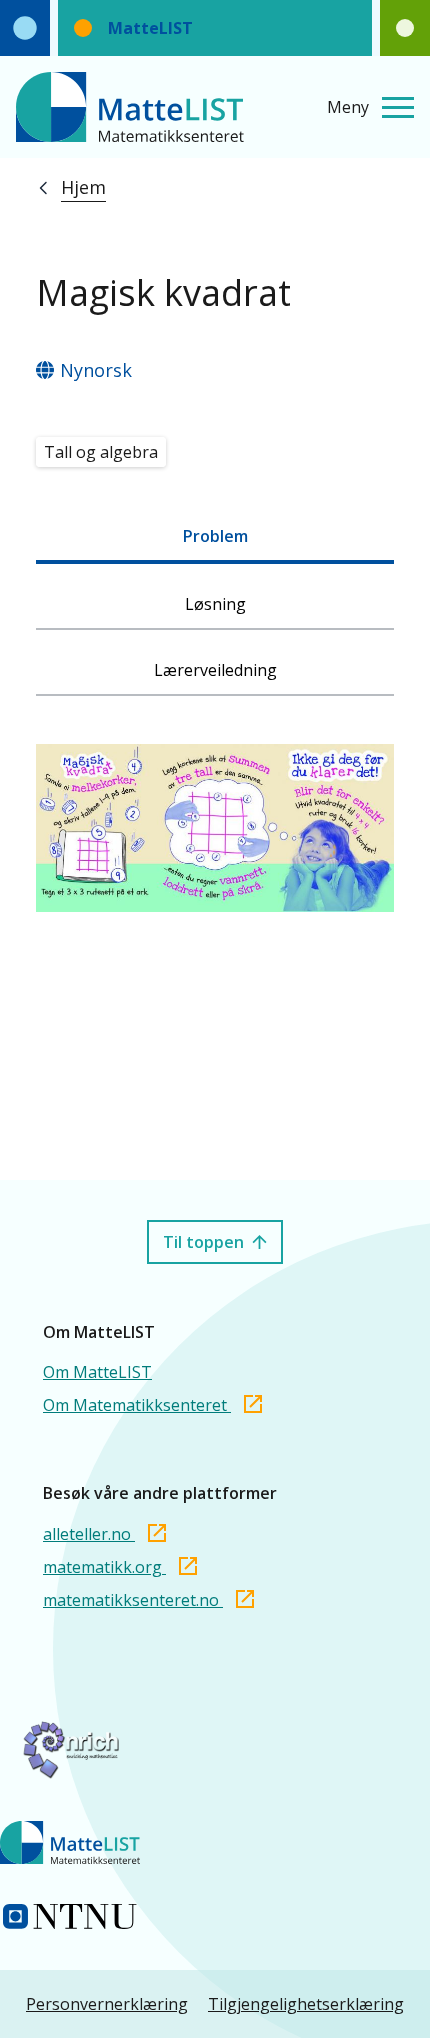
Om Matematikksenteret (137, 1405)
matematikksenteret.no (133, 1600)
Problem (215, 536)
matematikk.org (104, 1567)
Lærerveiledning (215, 670)
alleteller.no (89, 1534)
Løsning (215, 604)
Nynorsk (96, 370)
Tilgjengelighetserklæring (306, 2004)
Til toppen (203, 1242)
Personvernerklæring (107, 2004)
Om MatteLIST (97, 1372)
